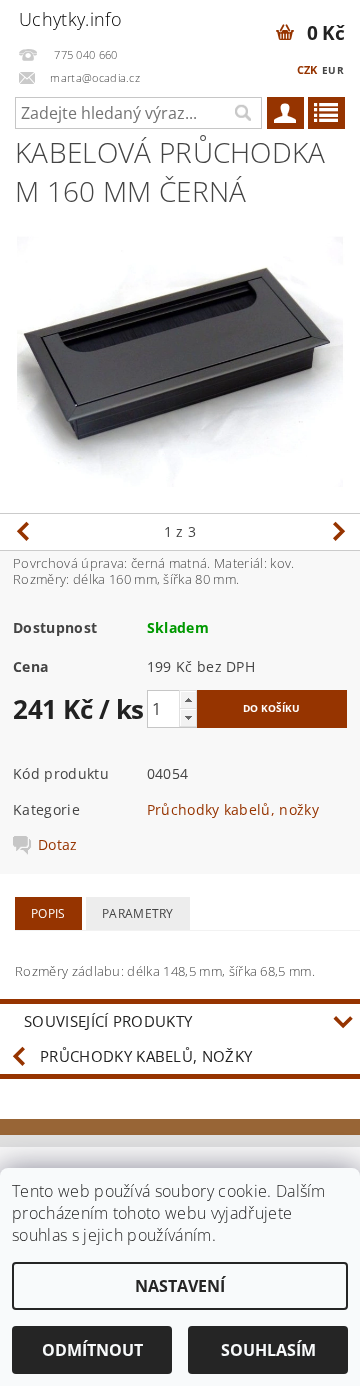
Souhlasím (268, 1350)
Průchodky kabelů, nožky (233, 809)
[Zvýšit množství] (188, 699)
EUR (333, 70)
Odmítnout (92, 1350)
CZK (307, 69)
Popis (48, 913)
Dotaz (58, 845)
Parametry (138, 913)
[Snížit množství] (188, 717)
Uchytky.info (70, 19)
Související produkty (108, 1021)
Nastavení (180, 1286)
